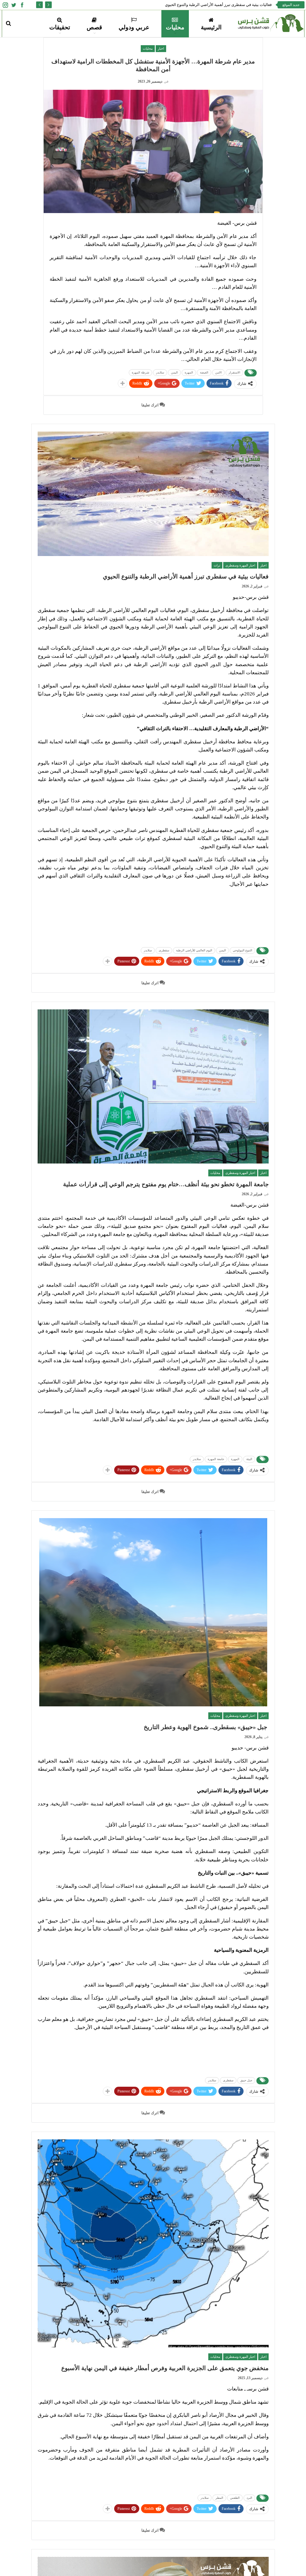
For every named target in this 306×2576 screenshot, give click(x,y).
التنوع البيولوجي (242, 950)
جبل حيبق (246, 2080)
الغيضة (204, 372)
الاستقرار (234, 372)
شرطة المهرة (140, 372)
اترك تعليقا (150, 405)
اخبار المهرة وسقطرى (240, 565)
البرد (249, 2498)
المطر (219, 2498)
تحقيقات (60, 27)
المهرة (189, 372)
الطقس (235, 2498)
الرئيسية (211, 27)
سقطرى (164, 950)
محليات (175, 27)
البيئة (249, 1459)
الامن (218, 372)
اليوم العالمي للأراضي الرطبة (194, 950)
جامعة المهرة (216, 1459)
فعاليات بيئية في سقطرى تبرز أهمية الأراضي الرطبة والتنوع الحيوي (218, 5)
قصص (94, 27)
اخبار (161, 48)
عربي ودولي (134, 27)
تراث (217, 565)
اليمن (174, 372)
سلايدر (160, 372)
